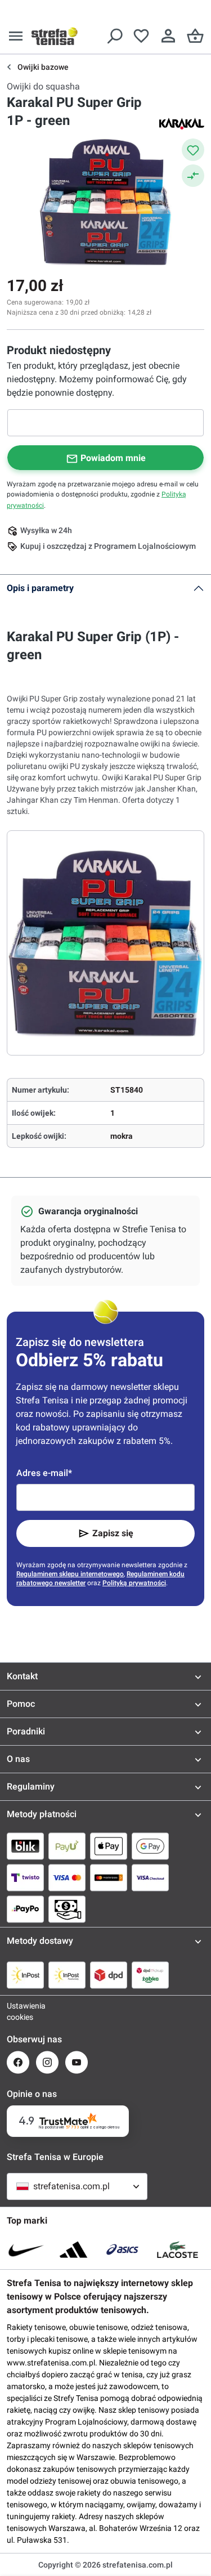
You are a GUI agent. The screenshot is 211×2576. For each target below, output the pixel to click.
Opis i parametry (40, 588)
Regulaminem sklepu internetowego (70, 1574)
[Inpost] (25, 1975)
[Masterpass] (109, 1877)
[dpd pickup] (150, 1975)
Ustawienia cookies (18, 2011)
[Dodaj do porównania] (193, 176)
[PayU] (67, 1846)
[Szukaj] (114, 36)
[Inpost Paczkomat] (67, 1975)
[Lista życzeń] (141, 36)
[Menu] (16, 36)
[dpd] (109, 1975)
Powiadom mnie (113, 458)
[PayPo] (25, 1909)
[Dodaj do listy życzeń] (193, 150)
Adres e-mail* (44, 1473)
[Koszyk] (195, 36)
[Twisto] (25, 1877)
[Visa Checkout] (150, 1877)
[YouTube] (77, 2062)
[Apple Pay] (109, 1846)
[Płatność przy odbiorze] (67, 1909)
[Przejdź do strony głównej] (55, 36)
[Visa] (67, 1877)
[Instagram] (47, 2062)
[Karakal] (182, 123)
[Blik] (25, 1846)
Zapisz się (113, 1533)
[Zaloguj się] (168, 36)
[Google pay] (150, 1846)
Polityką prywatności (134, 1583)
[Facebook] (18, 2062)
